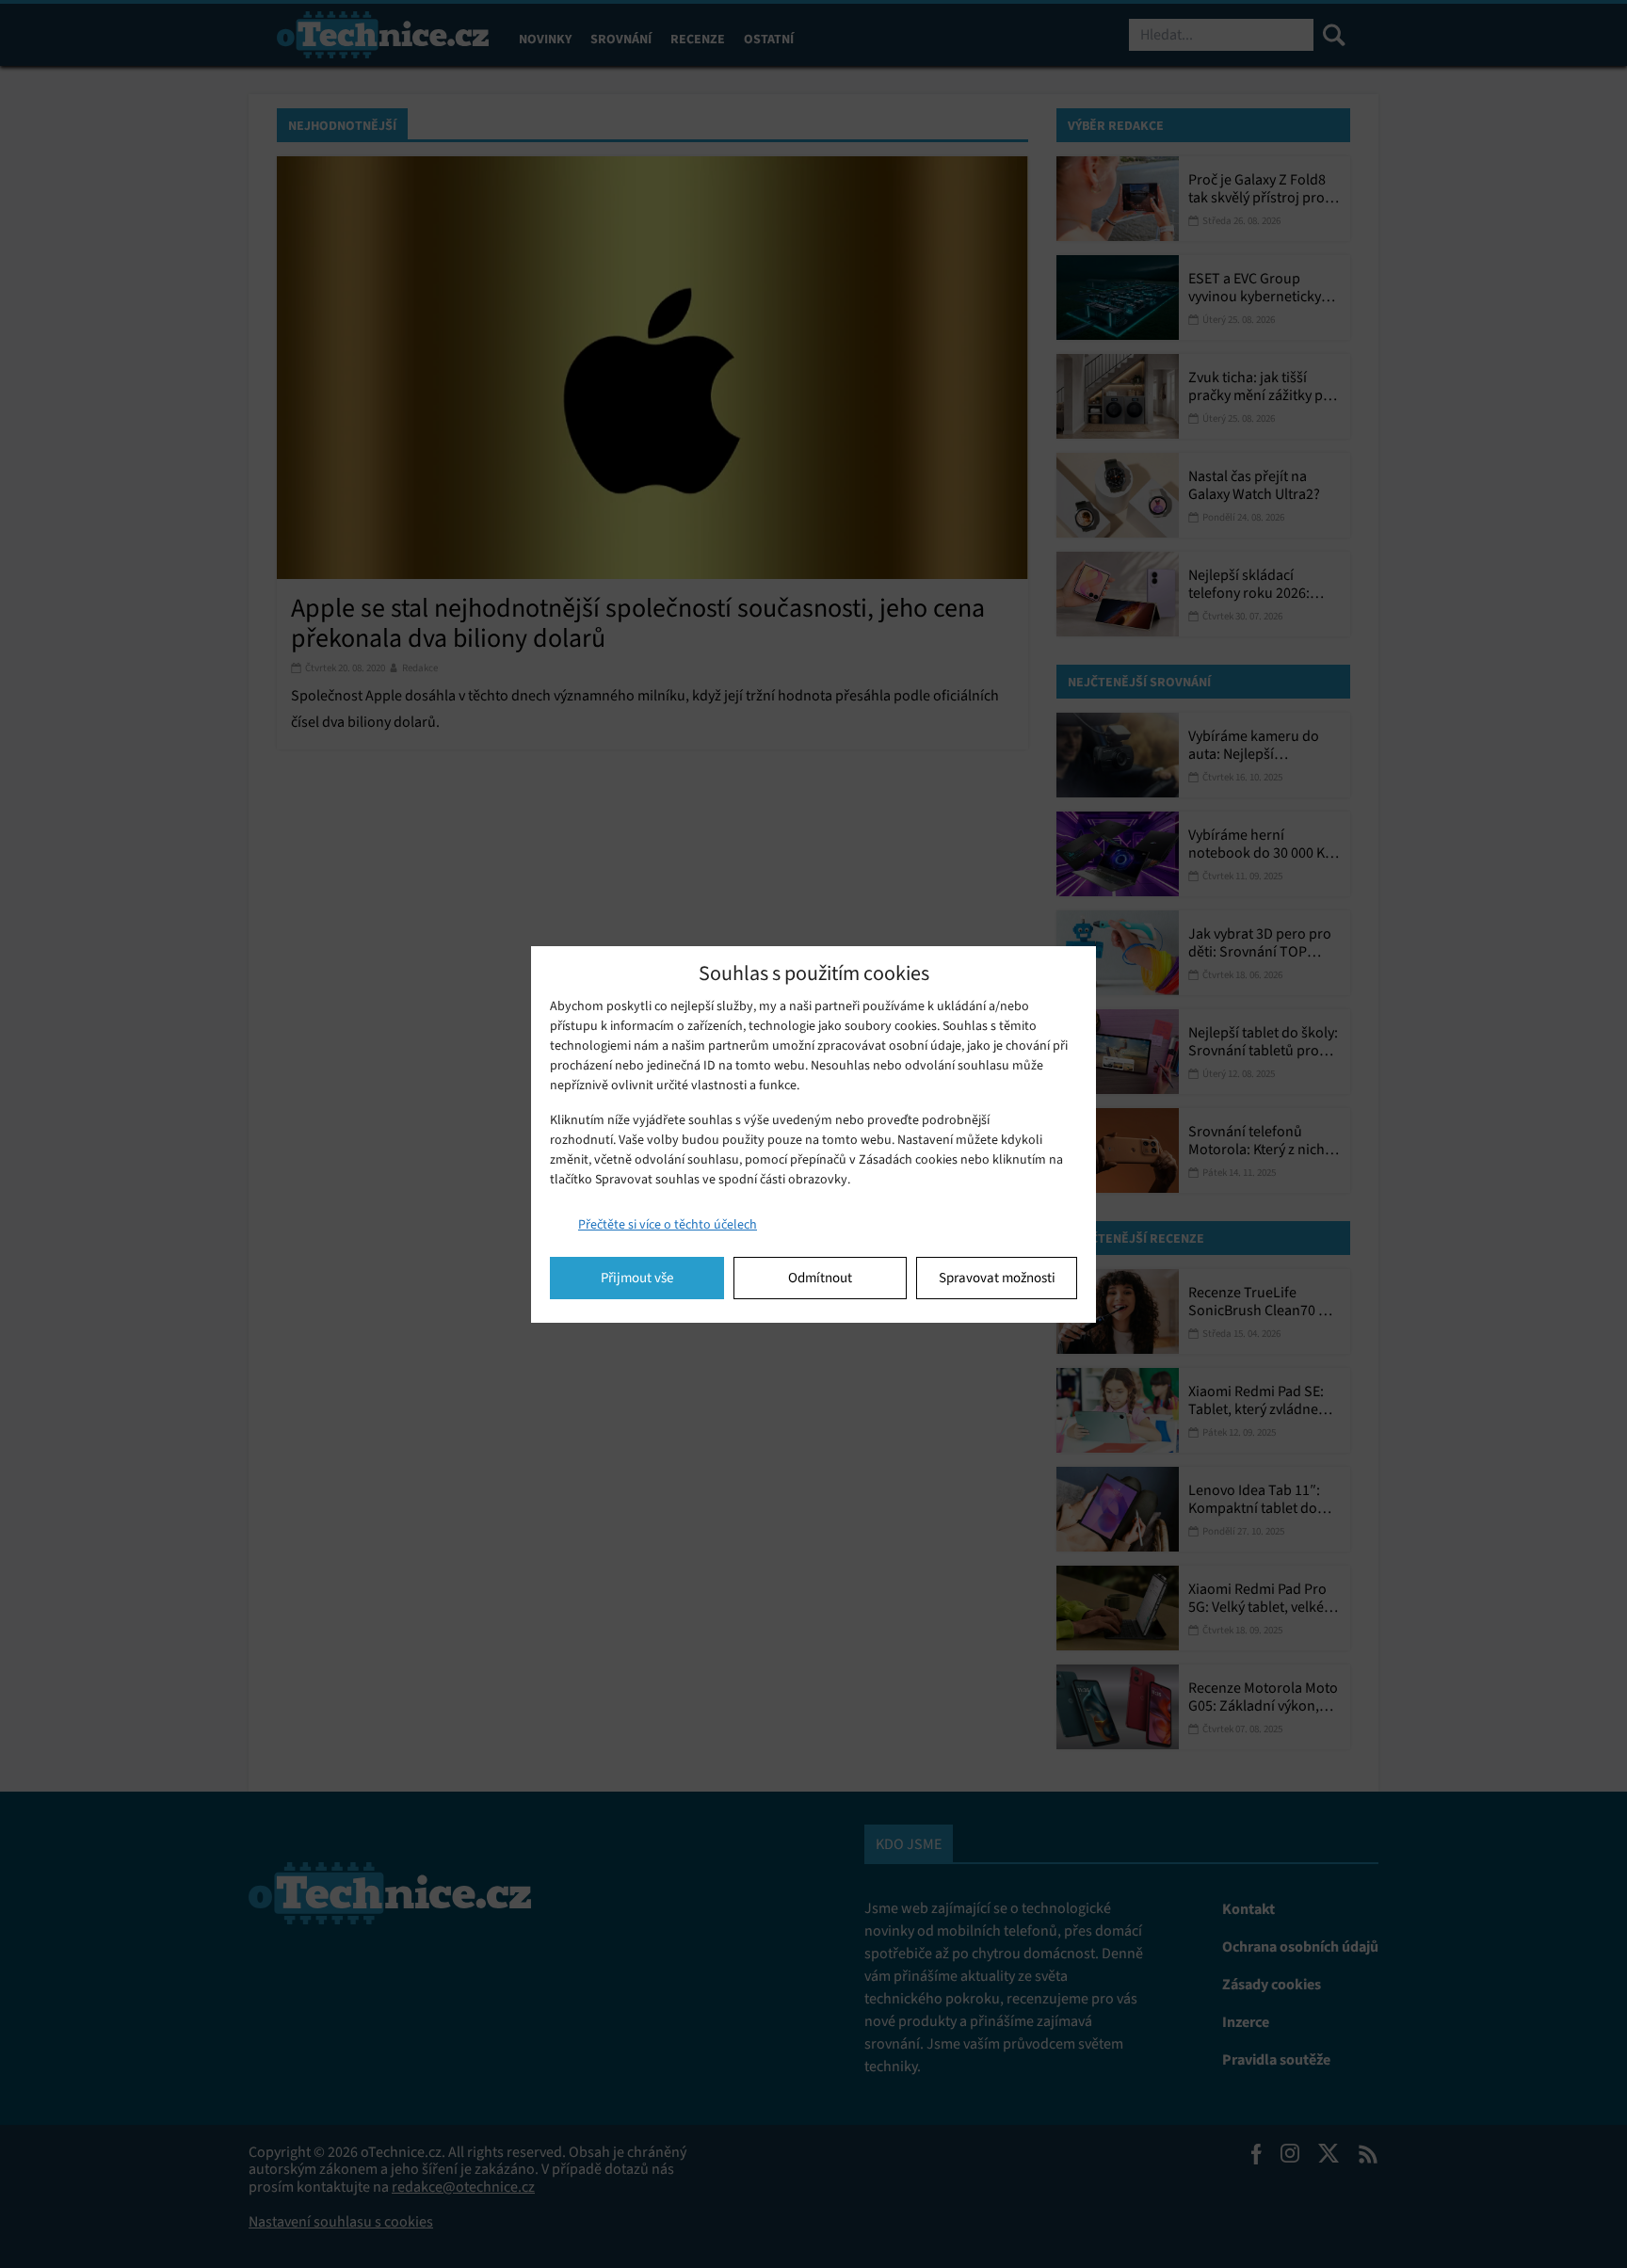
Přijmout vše (637, 1278)
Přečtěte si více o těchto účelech (668, 1224)
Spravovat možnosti (997, 1278)
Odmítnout (820, 1278)
